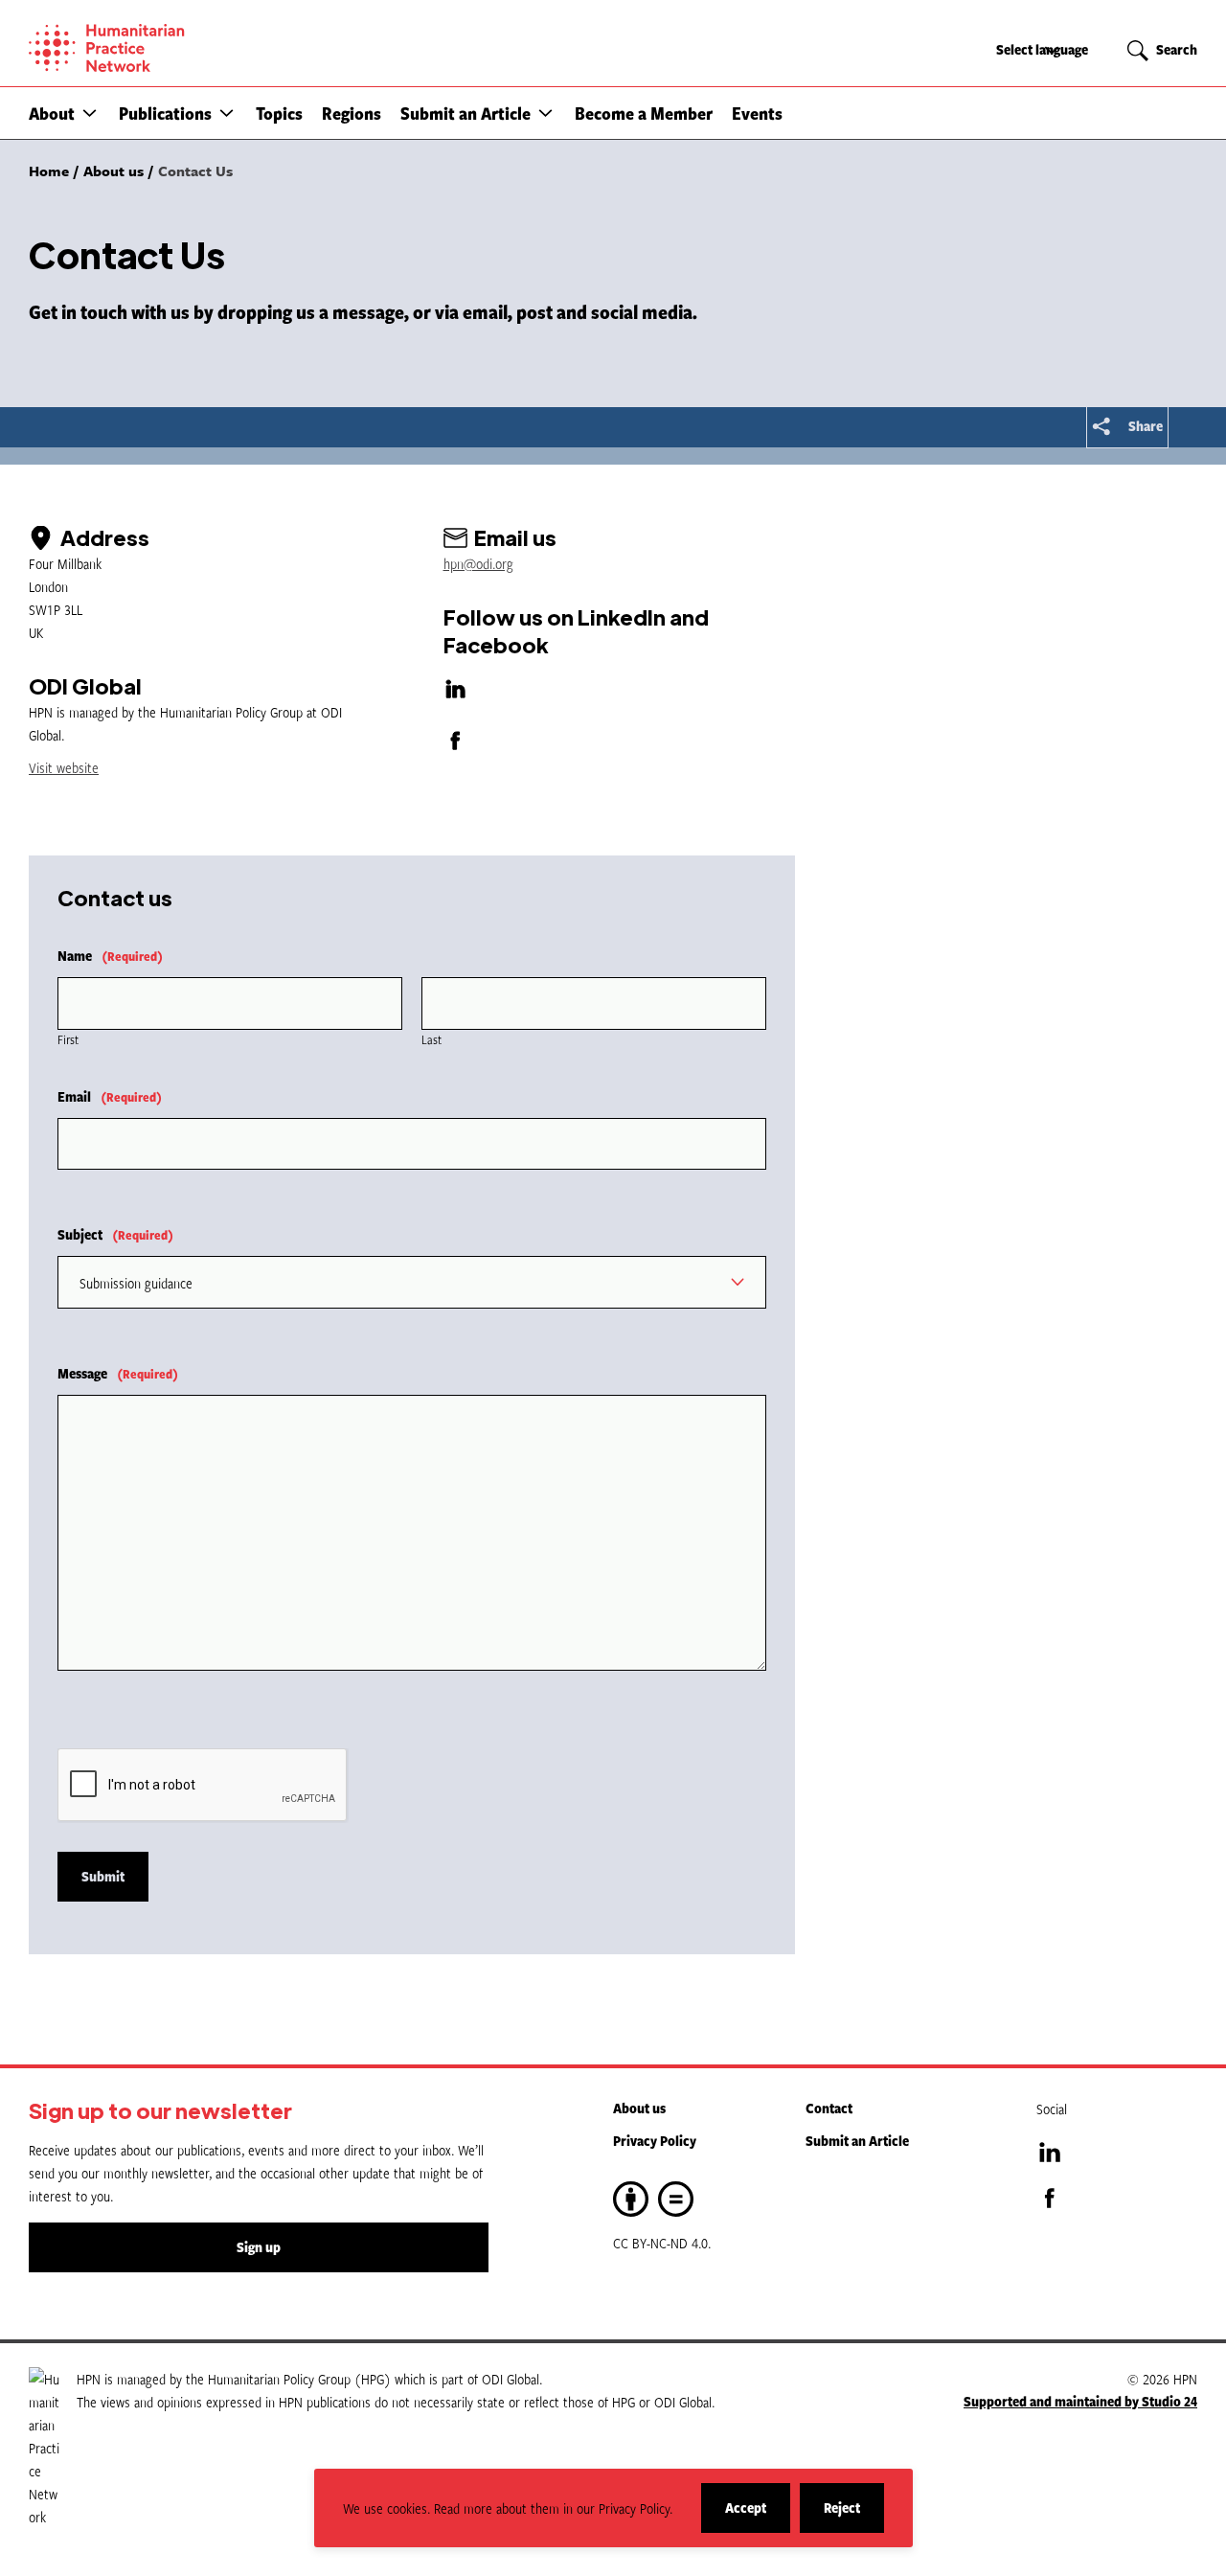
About (52, 113)
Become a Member (644, 113)
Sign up (259, 2247)
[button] (90, 113)
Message (118, 1373)
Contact (829, 2108)
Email (110, 1096)
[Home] (172, 48)
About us (639, 2108)
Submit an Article (465, 113)
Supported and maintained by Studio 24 (1080, 2401)
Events (757, 113)
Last (431, 1039)
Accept (758, 2515)
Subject (115, 1234)
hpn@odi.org (478, 563)
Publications (165, 113)
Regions (352, 113)
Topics (279, 113)
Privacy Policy (655, 2141)
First (68, 1039)
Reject (854, 2515)
